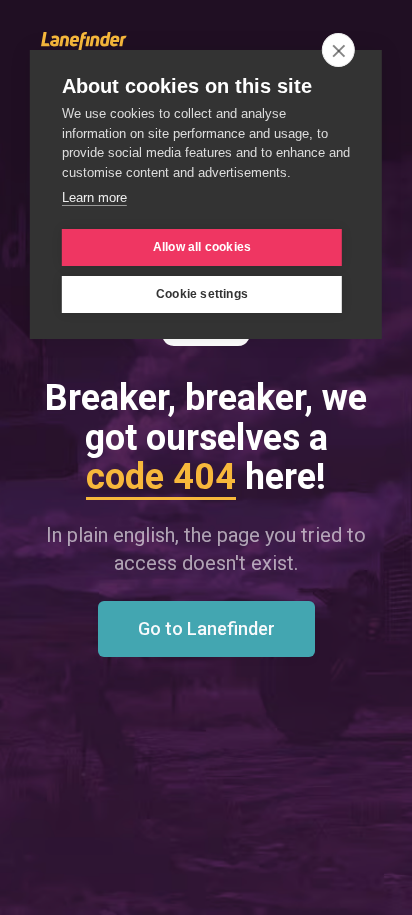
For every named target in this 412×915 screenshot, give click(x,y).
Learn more (94, 197)
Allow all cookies (202, 247)
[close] (338, 50)
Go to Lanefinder (206, 628)
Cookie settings (202, 294)
